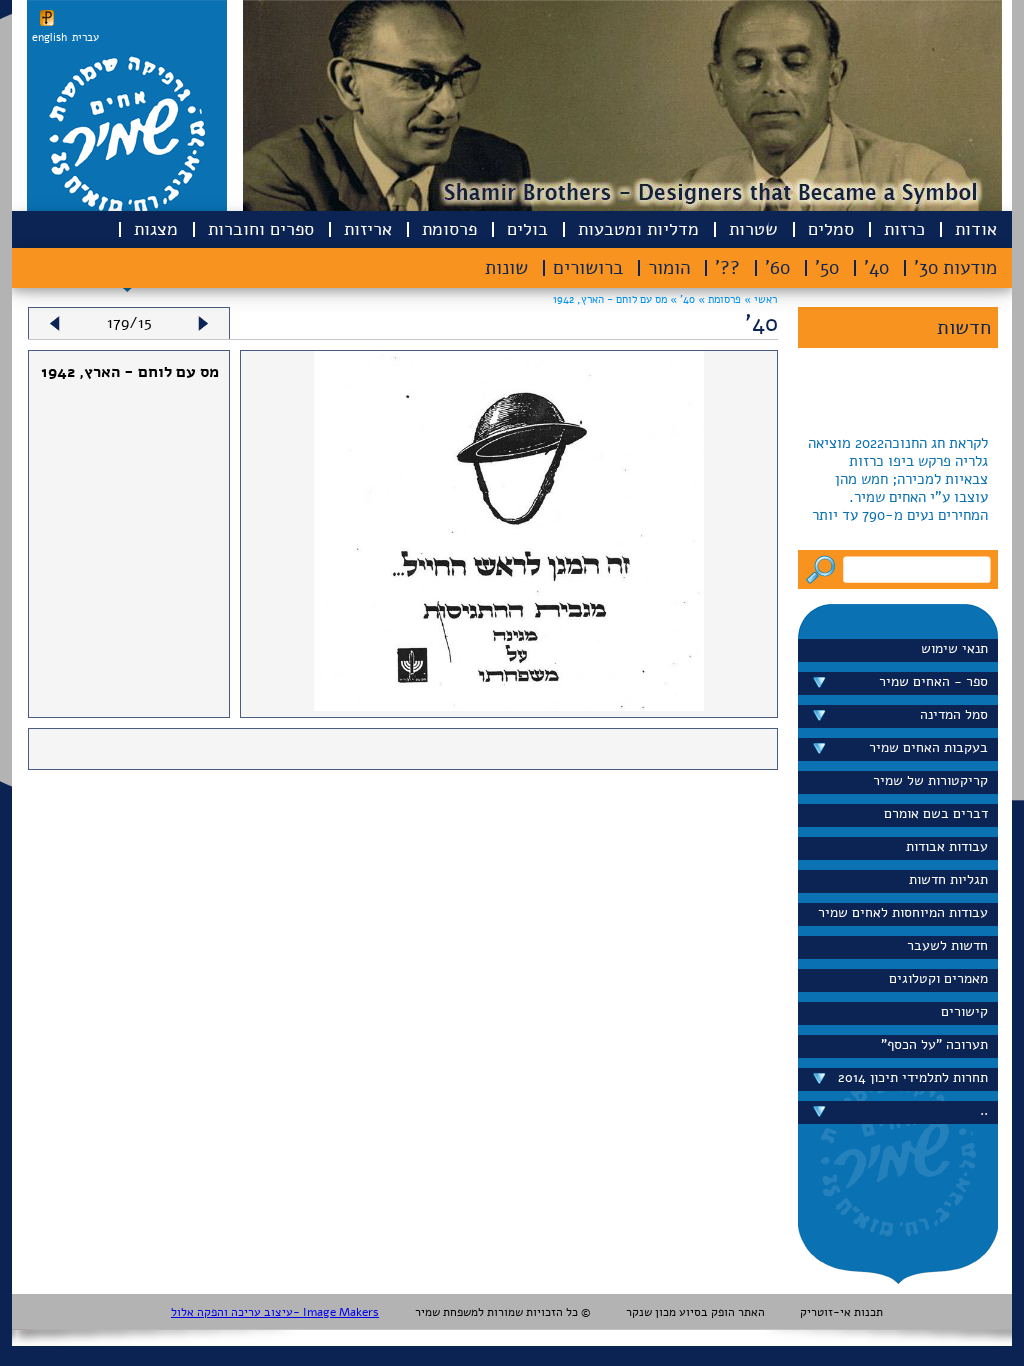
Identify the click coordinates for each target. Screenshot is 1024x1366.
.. (984, 1110)
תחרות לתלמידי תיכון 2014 (913, 1077)
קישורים (964, 1011)
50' (827, 268)
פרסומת (449, 229)
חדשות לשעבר (947, 945)
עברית (85, 37)
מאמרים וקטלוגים (938, 978)
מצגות (156, 229)
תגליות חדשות (948, 879)
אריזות (368, 229)
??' (727, 268)
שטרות (753, 229)
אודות (976, 229)
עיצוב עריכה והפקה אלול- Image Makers (275, 1312)
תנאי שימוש (954, 648)
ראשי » (760, 299)
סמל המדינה (954, 714)
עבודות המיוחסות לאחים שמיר (903, 912)
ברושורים (588, 268)
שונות (506, 268)
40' (876, 268)
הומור (669, 268)
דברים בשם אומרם (936, 813)
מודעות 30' (955, 268)
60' (777, 268)
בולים (527, 229)
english (49, 37)
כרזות (904, 229)
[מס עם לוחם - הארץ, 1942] (509, 706)
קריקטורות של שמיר (930, 780)
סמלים (831, 229)
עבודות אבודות (947, 846)
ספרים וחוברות (261, 229)
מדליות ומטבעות (638, 229)
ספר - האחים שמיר (933, 681)
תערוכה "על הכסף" (934, 1044)
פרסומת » (718, 299)
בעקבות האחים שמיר (928, 747)
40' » (681, 299)
